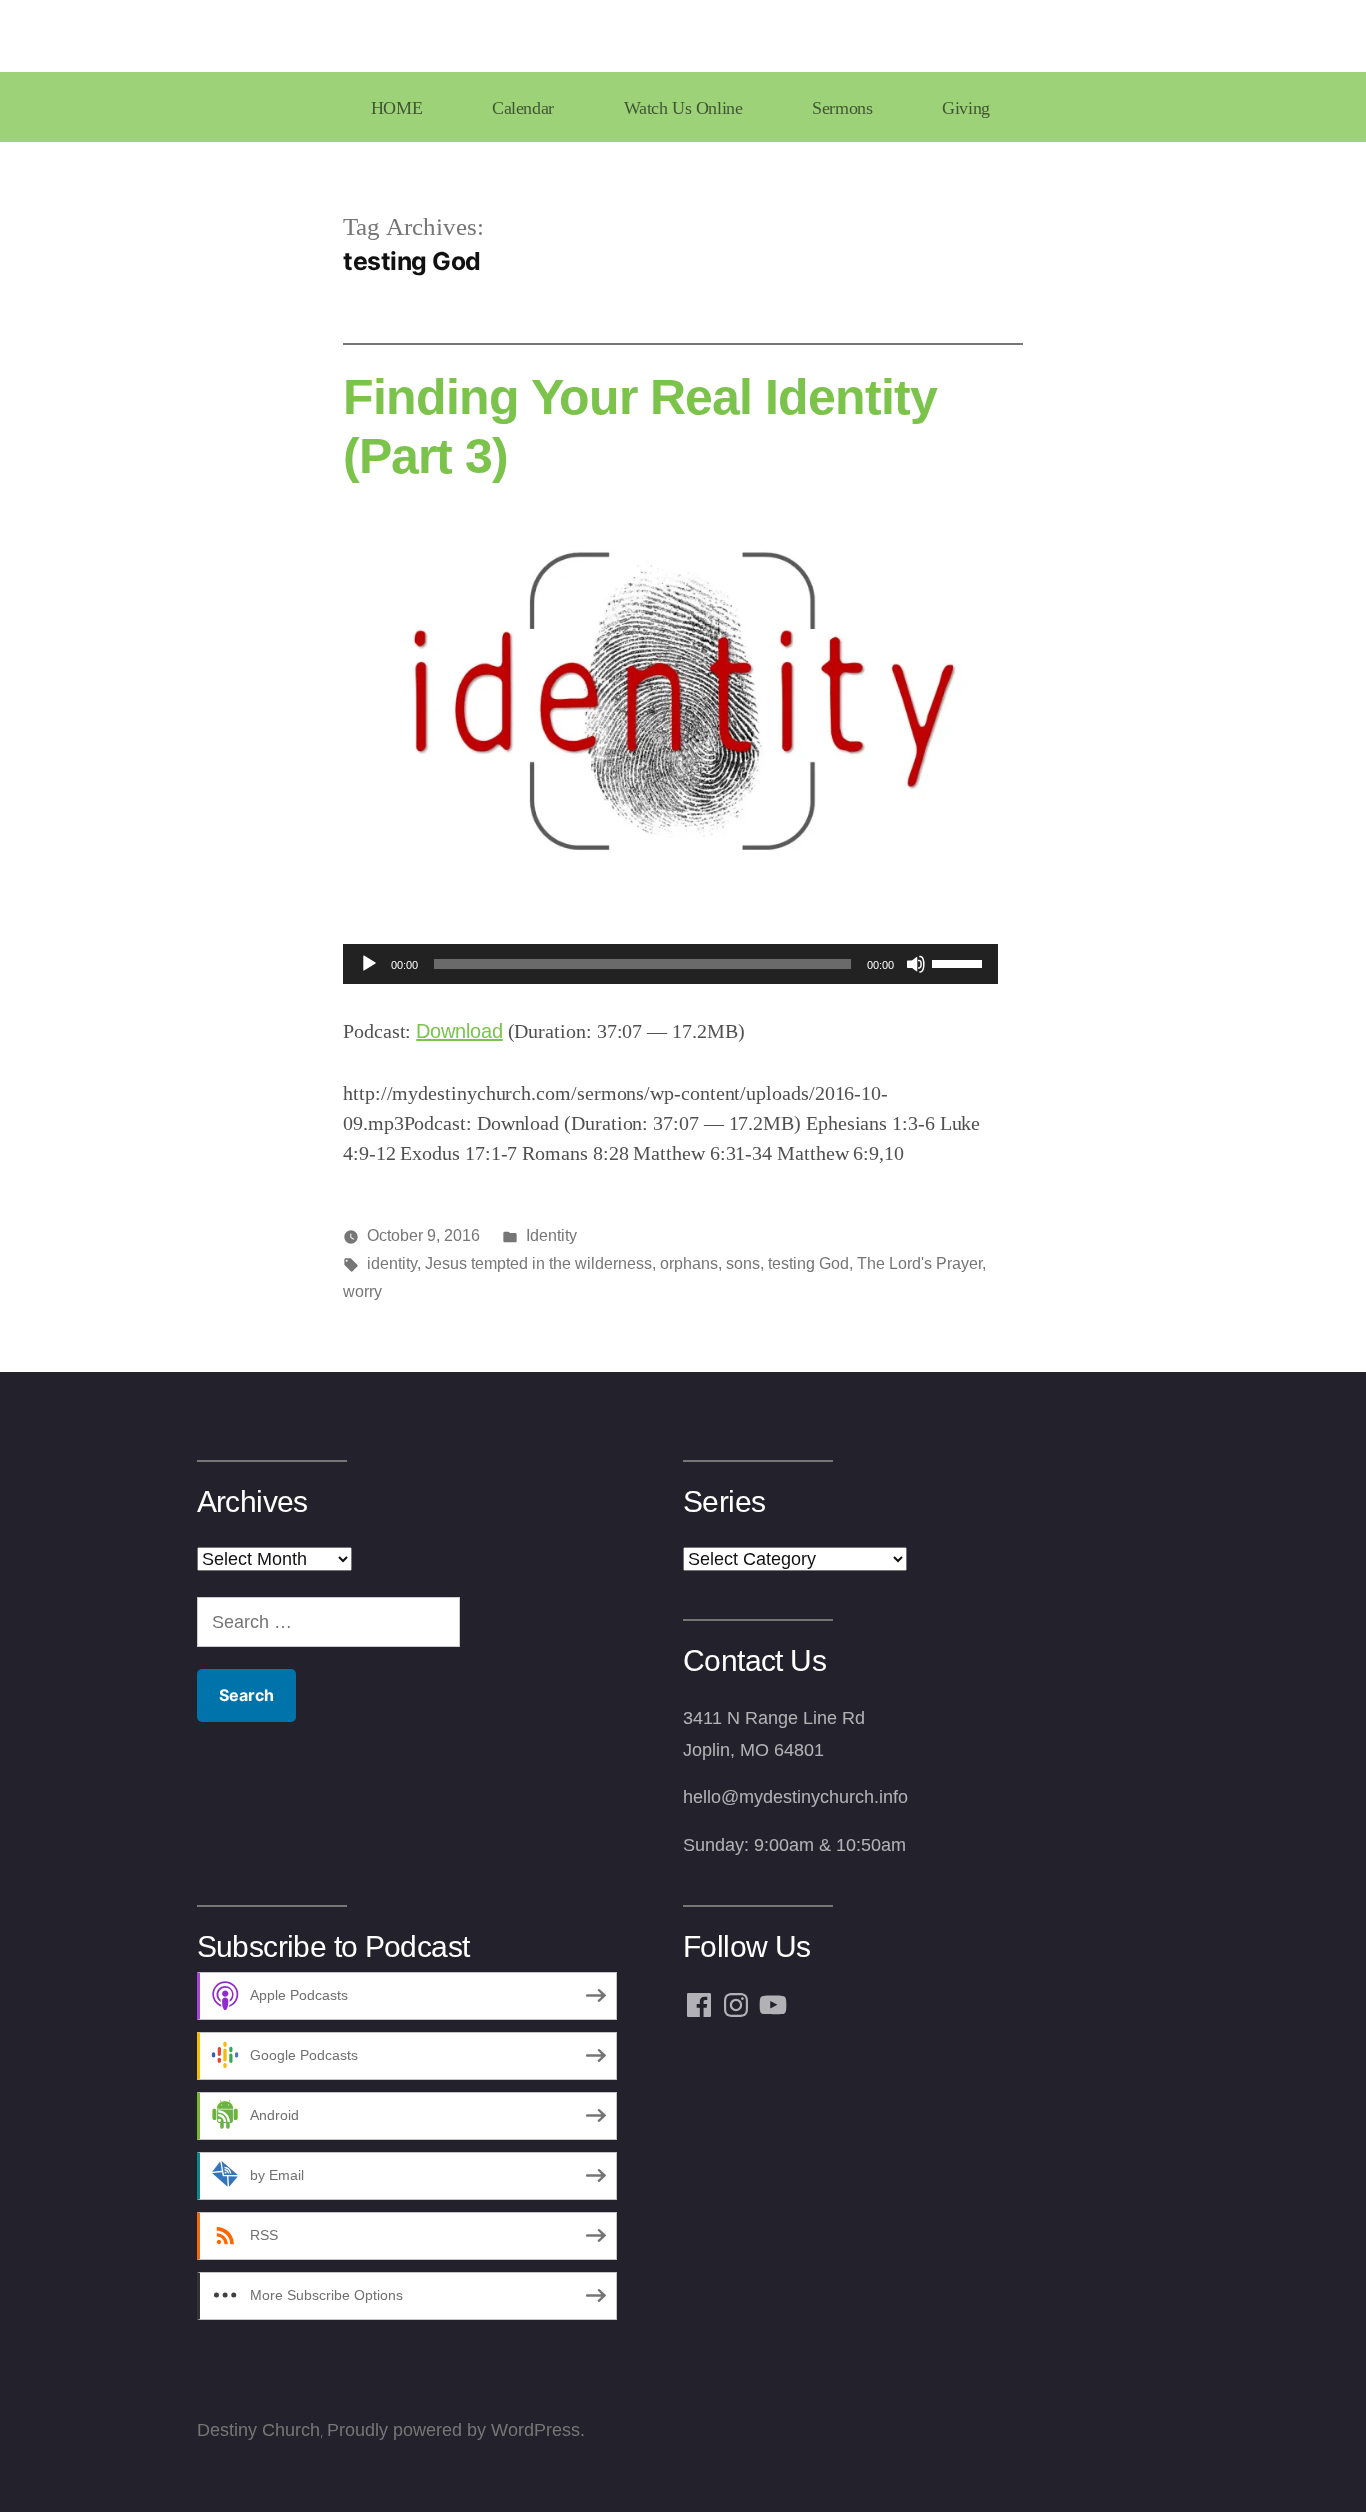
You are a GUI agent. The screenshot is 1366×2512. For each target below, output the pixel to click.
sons (743, 1263)
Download (459, 1031)
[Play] (369, 964)
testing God (808, 1263)
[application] (670, 964)
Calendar (523, 108)
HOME (396, 108)
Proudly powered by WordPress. (456, 2430)
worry (362, 1291)
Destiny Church (258, 2430)
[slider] (960, 962)
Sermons (842, 108)
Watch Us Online (683, 108)
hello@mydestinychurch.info (795, 1797)
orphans (689, 1263)
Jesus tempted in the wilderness (538, 1263)
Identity (551, 1235)
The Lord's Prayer (919, 1263)
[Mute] (916, 964)
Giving (965, 108)
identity (392, 1263)
